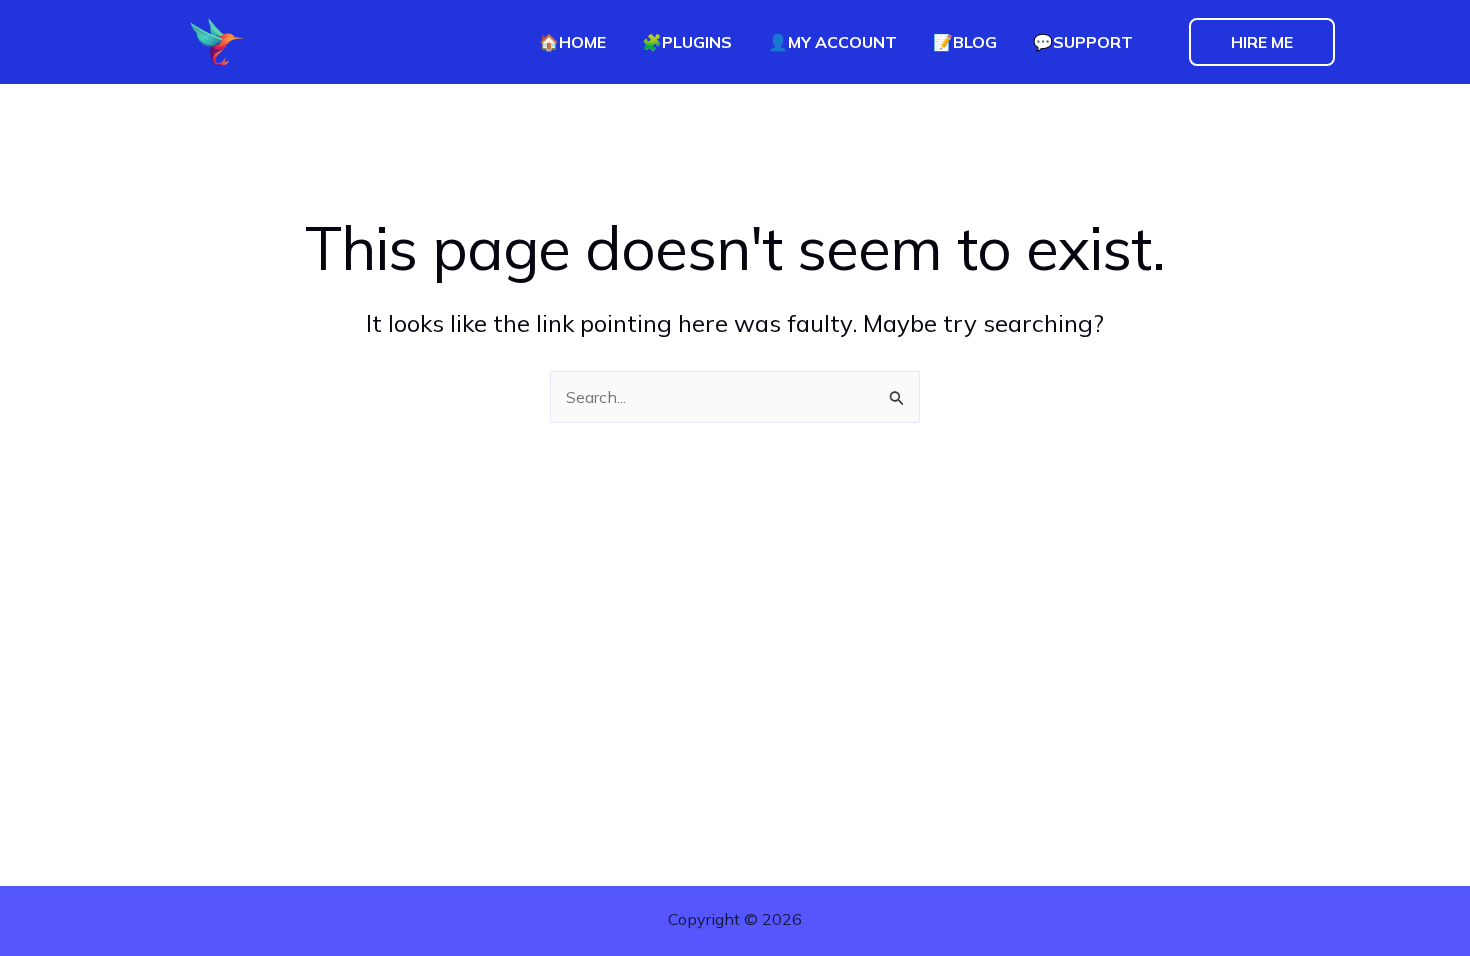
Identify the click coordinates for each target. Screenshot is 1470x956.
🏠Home (572, 42)
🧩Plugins (687, 42)
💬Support (1083, 42)
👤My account (832, 42)
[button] (1262, 42)
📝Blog (965, 42)
